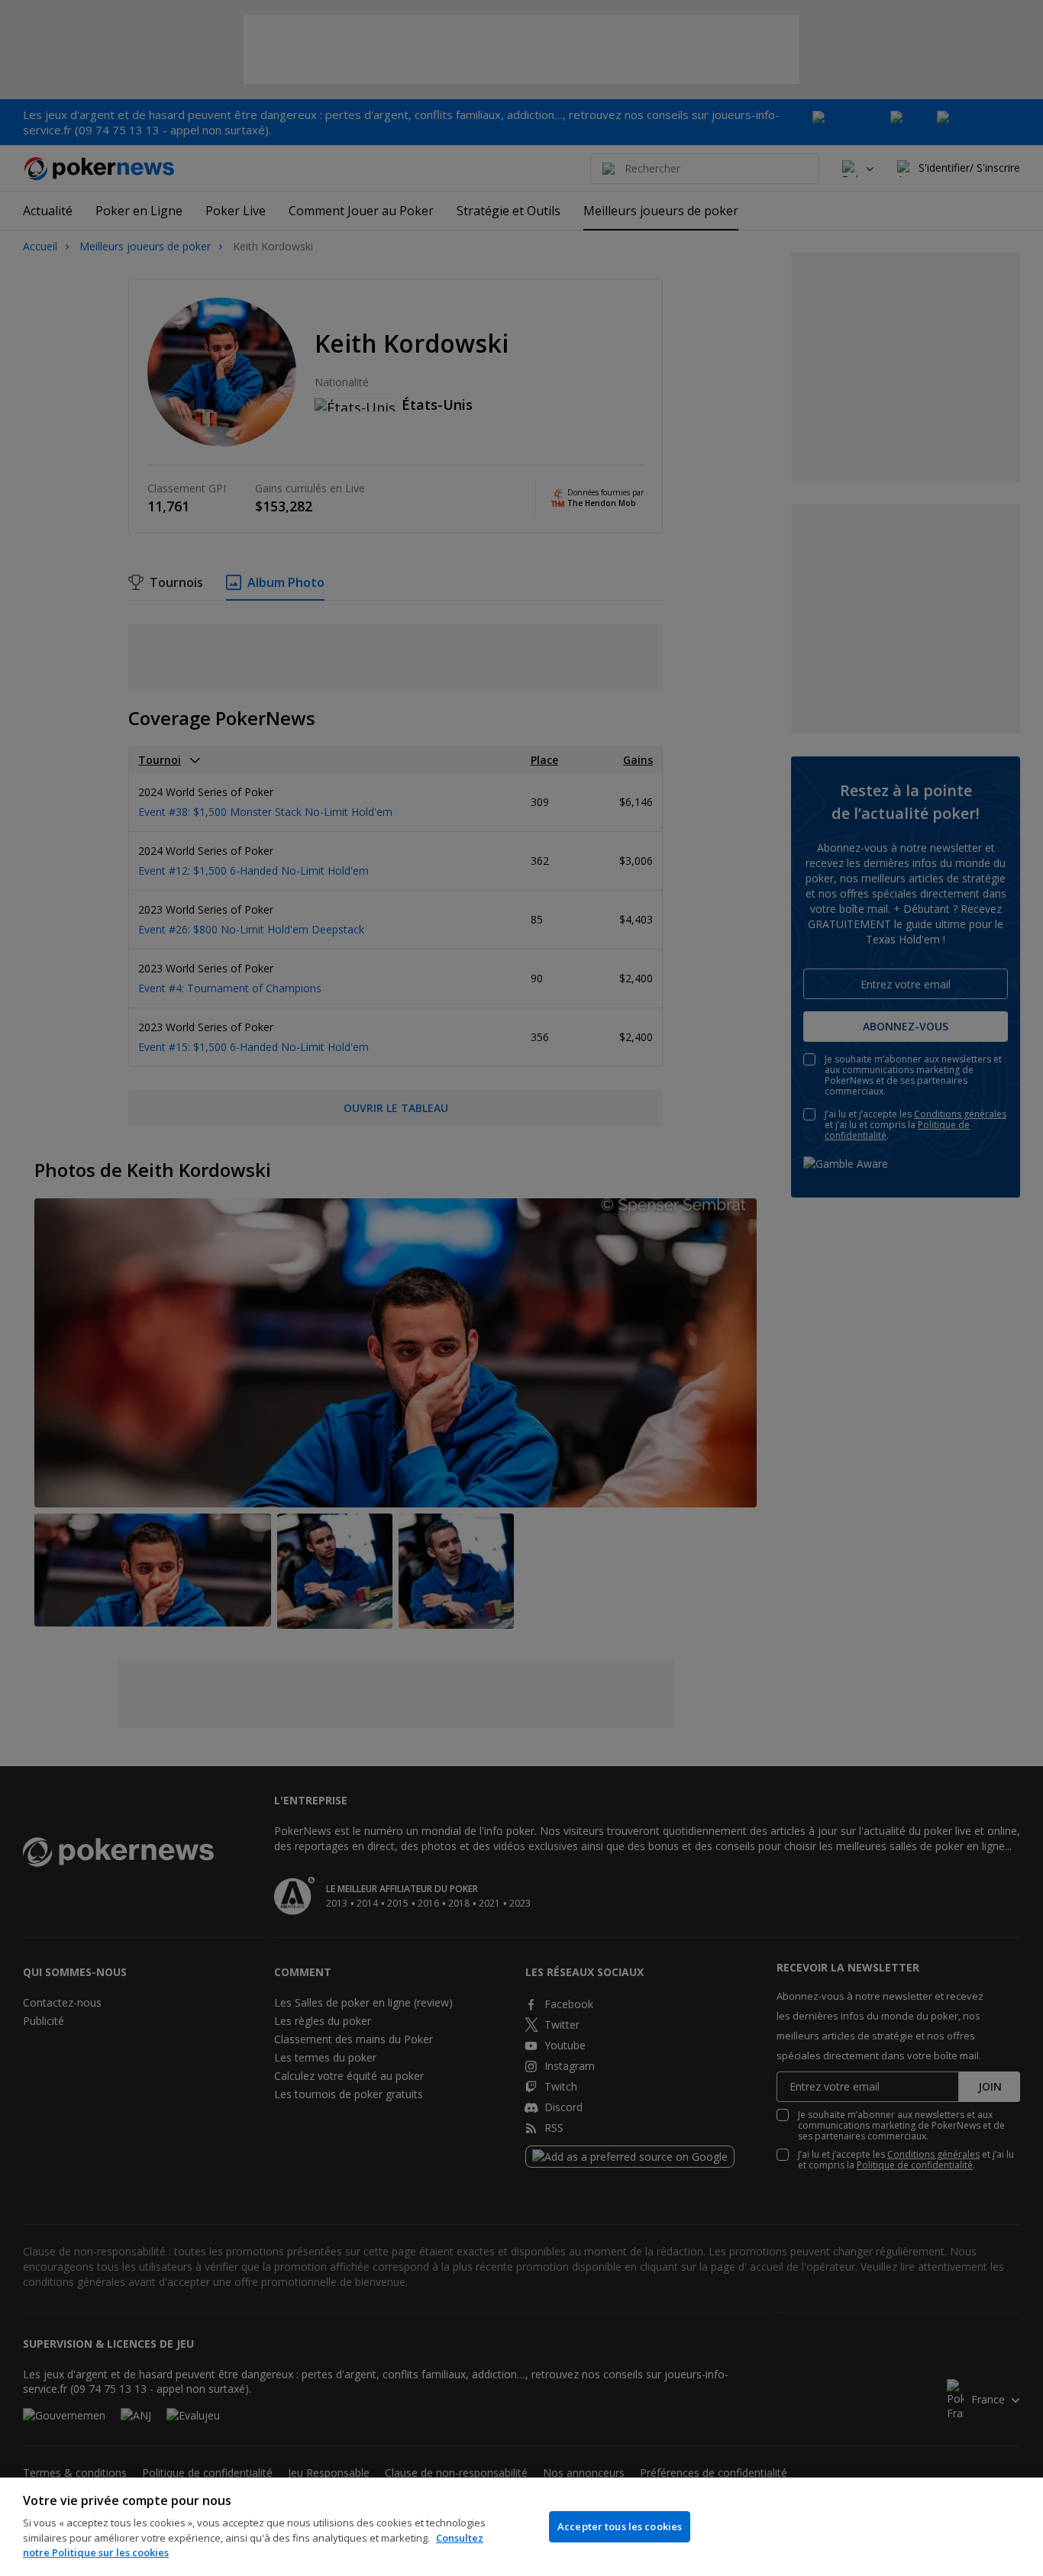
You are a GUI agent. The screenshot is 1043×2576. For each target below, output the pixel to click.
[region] (521, 2527)
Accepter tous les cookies (620, 2526)
